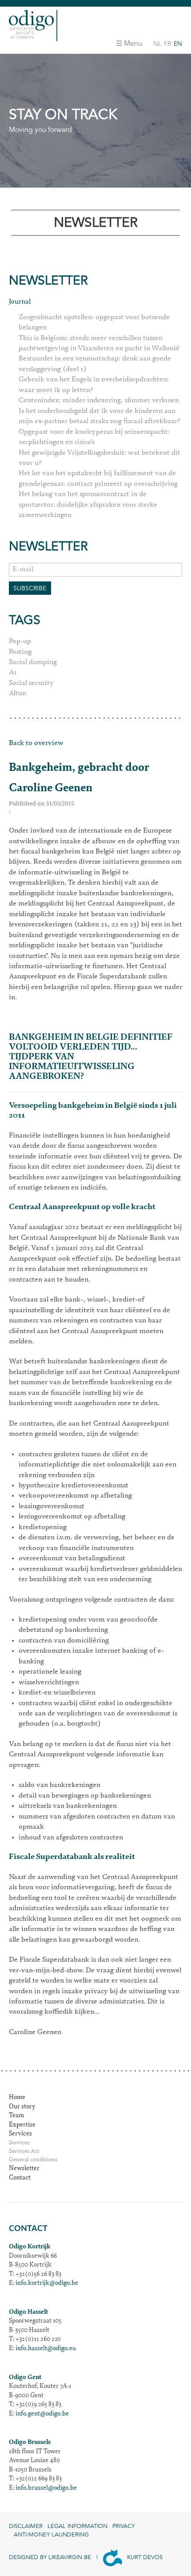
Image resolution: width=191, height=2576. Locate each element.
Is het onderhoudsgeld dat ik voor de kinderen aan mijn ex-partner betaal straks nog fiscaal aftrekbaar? (99, 416)
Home (17, 2098)
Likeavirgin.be (70, 2557)
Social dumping (33, 662)
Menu (133, 44)
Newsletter (24, 2169)
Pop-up (20, 641)
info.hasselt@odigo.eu (46, 2349)
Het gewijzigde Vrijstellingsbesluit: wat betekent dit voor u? (99, 458)
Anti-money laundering (51, 2535)
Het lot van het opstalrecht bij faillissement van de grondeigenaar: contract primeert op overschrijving (98, 479)
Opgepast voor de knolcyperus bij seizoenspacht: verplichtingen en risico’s (94, 437)
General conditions (33, 2160)
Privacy (123, 2526)
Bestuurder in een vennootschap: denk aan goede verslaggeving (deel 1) (95, 364)
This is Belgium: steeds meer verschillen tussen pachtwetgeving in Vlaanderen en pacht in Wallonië (99, 343)
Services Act (24, 2152)
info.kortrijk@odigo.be (47, 2284)
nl (157, 44)
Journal (20, 302)
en (178, 44)
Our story (22, 2107)
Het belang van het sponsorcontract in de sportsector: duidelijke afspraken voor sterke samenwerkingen (88, 505)
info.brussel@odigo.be (46, 2488)
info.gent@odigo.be (42, 2414)
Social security (31, 683)
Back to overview (36, 743)
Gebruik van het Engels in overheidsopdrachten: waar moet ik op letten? (94, 385)
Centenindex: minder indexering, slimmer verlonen (99, 401)
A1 (13, 673)
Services (20, 2134)
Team (16, 2116)
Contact (20, 2178)
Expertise (22, 2125)
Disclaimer (26, 2526)
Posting (20, 652)
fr (167, 44)
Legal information (78, 2526)
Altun (18, 693)
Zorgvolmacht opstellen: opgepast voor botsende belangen (94, 323)
